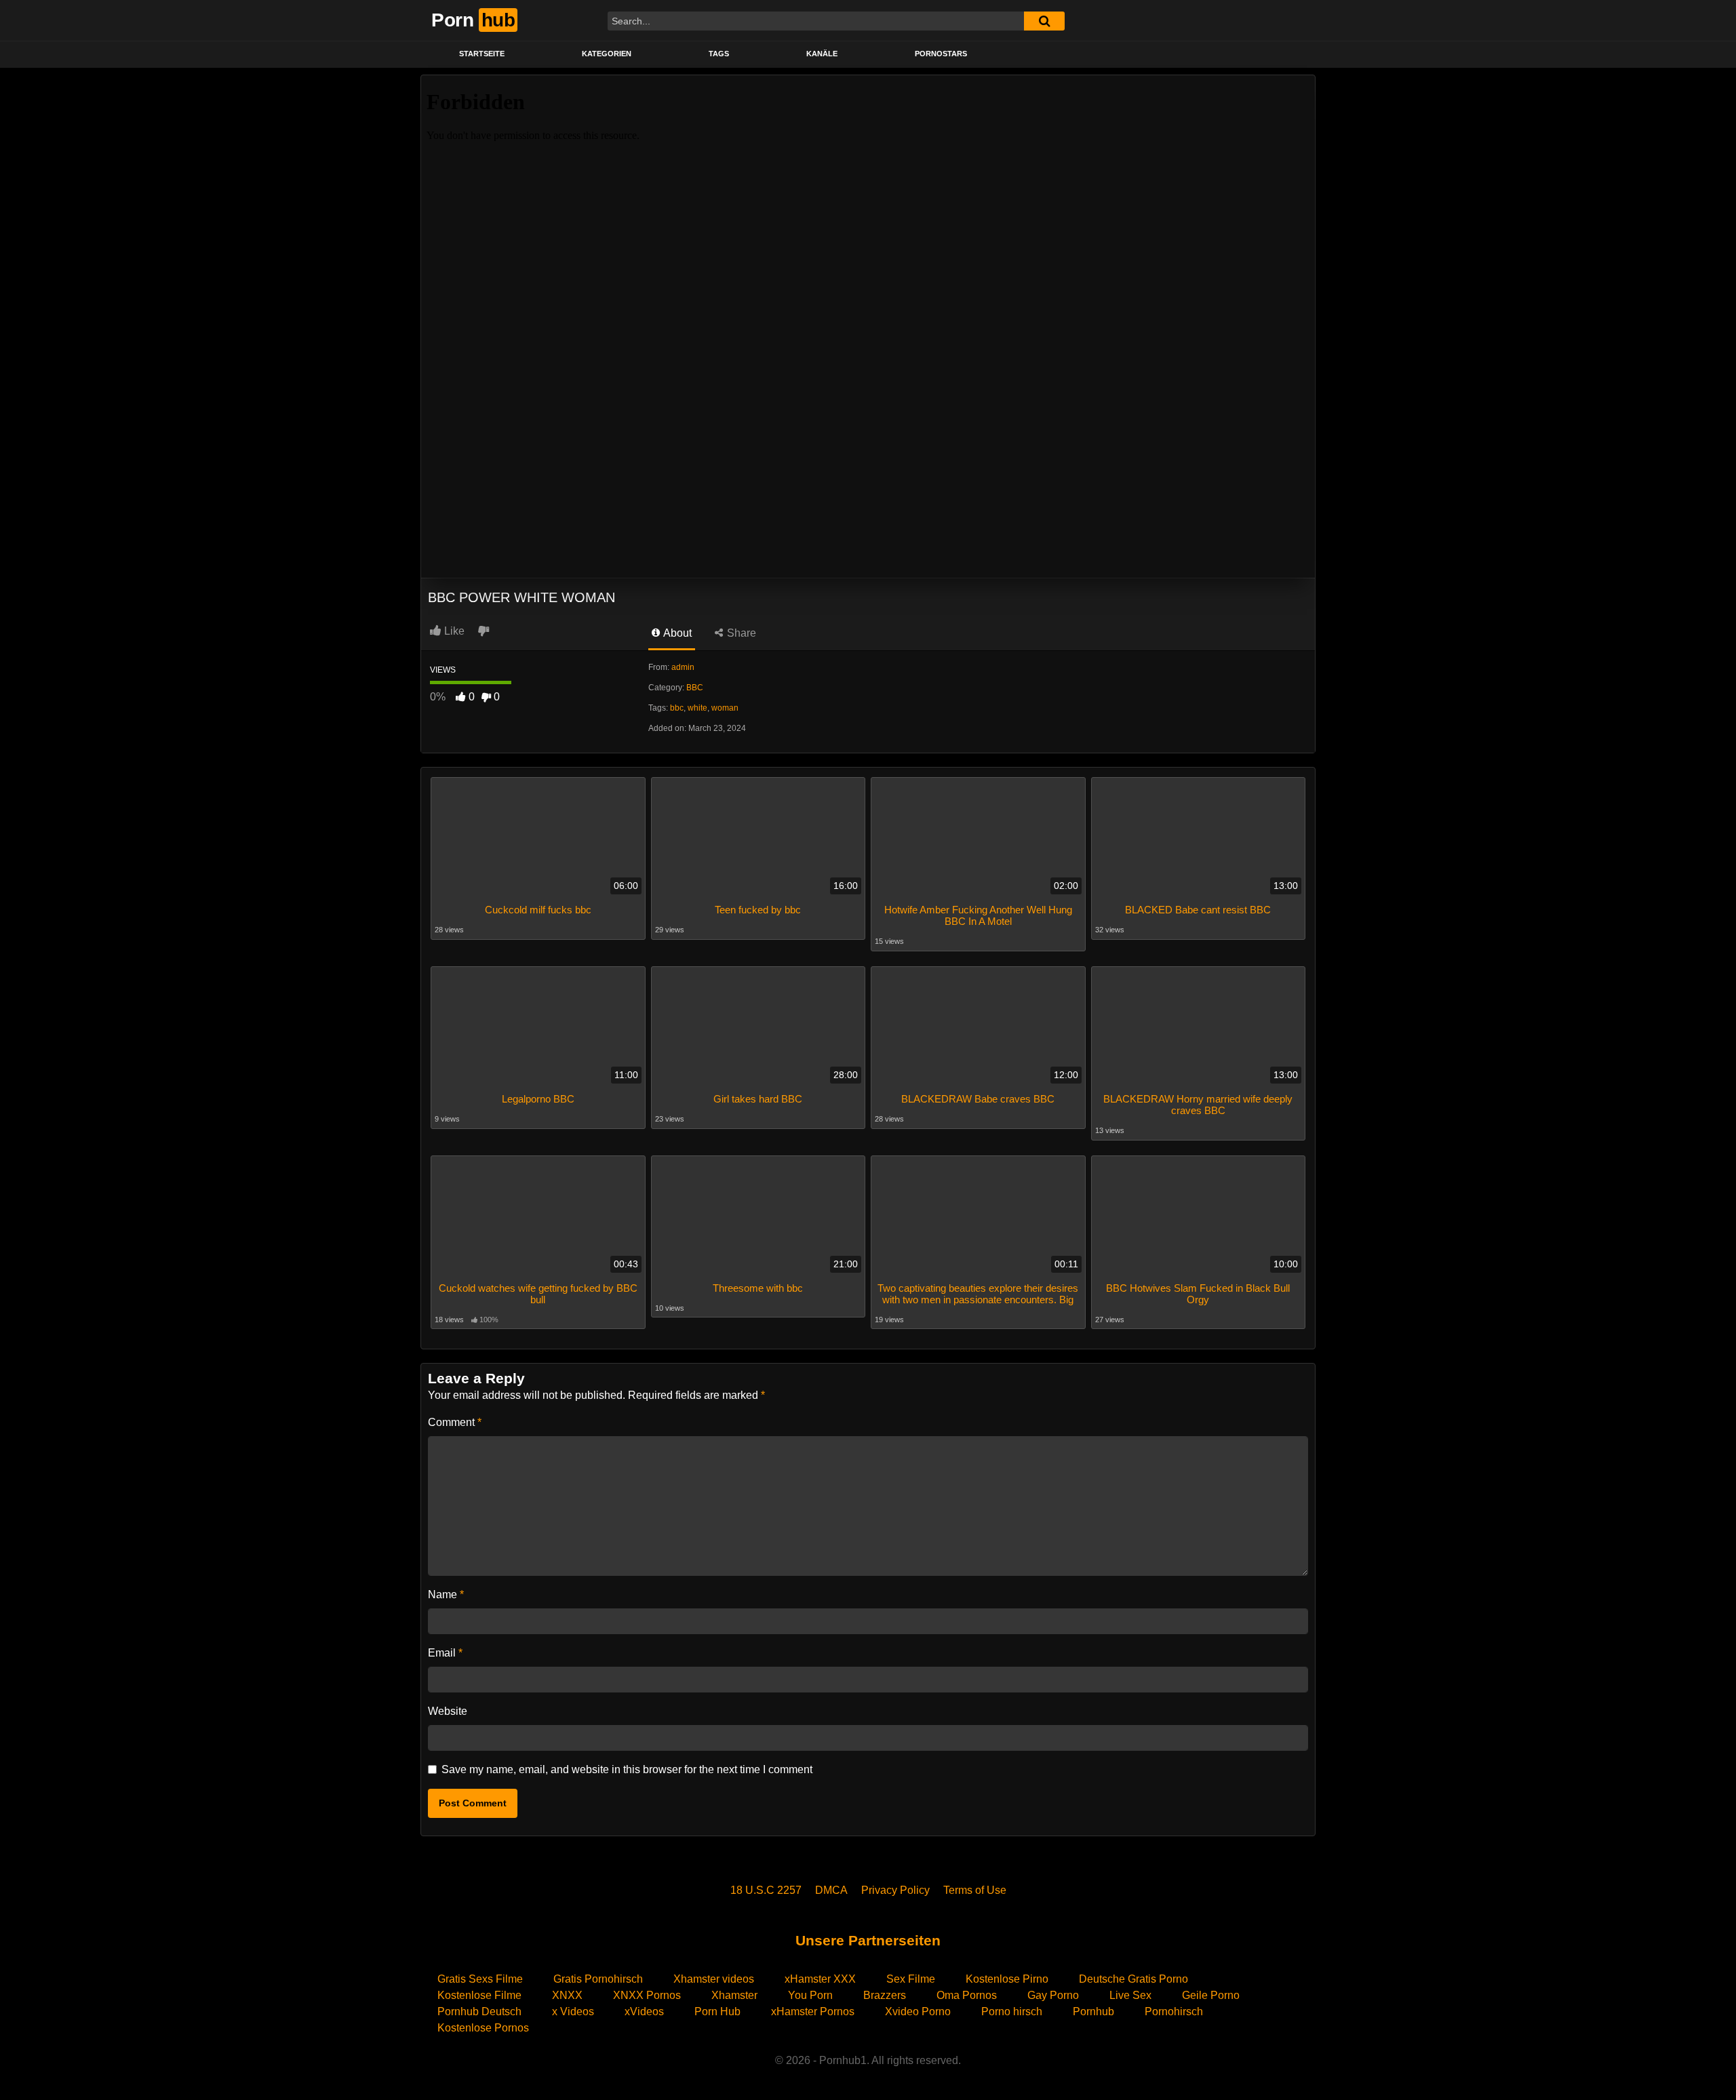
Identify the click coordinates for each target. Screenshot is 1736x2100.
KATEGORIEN (607, 54)
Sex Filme (911, 1979)
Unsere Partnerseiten (868, 1940)
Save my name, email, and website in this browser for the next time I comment (627, 1769)
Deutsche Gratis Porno (1133, 1979)
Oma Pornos (967, 1995)
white (697, 708)
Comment (455, 1422)
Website (448, 1711)
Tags (719, 54)
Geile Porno (1211, 1995)
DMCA (831, 1890)
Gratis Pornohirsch (598, 1979)
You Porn (810, 1995)
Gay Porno (1053, 1995)
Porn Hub (717, 2012)
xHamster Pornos (813, 2012)
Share (740, 633)
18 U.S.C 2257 (766, 1890)
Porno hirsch (1012, 2012)
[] (1044, 21)
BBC (695, 688)
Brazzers (885, 1995)
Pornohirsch (1174, 2012)
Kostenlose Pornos (483, 2028)
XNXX (567, 1995)
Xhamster (734, 1995)
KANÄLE (822, 54)
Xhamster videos (714, 1979)
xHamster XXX (820, 1979)
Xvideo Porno (918, 2012)
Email (445, 1653)
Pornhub (1093, 2012)
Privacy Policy (895, 1890)
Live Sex (1130, 1995)
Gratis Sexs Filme (480, 1979)
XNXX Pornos (647, 1995)
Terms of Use (975, 1890)
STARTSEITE (482, 54)
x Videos (573, 2012)
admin (683, 667)
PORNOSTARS (941, 54)
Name (446, 1594)
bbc (677, 708)
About (676, 633)
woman (725, 708)
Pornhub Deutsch (479, 2012)
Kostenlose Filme (479, 1995)
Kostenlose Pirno (1007, 1979)
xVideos (644, 2012)
